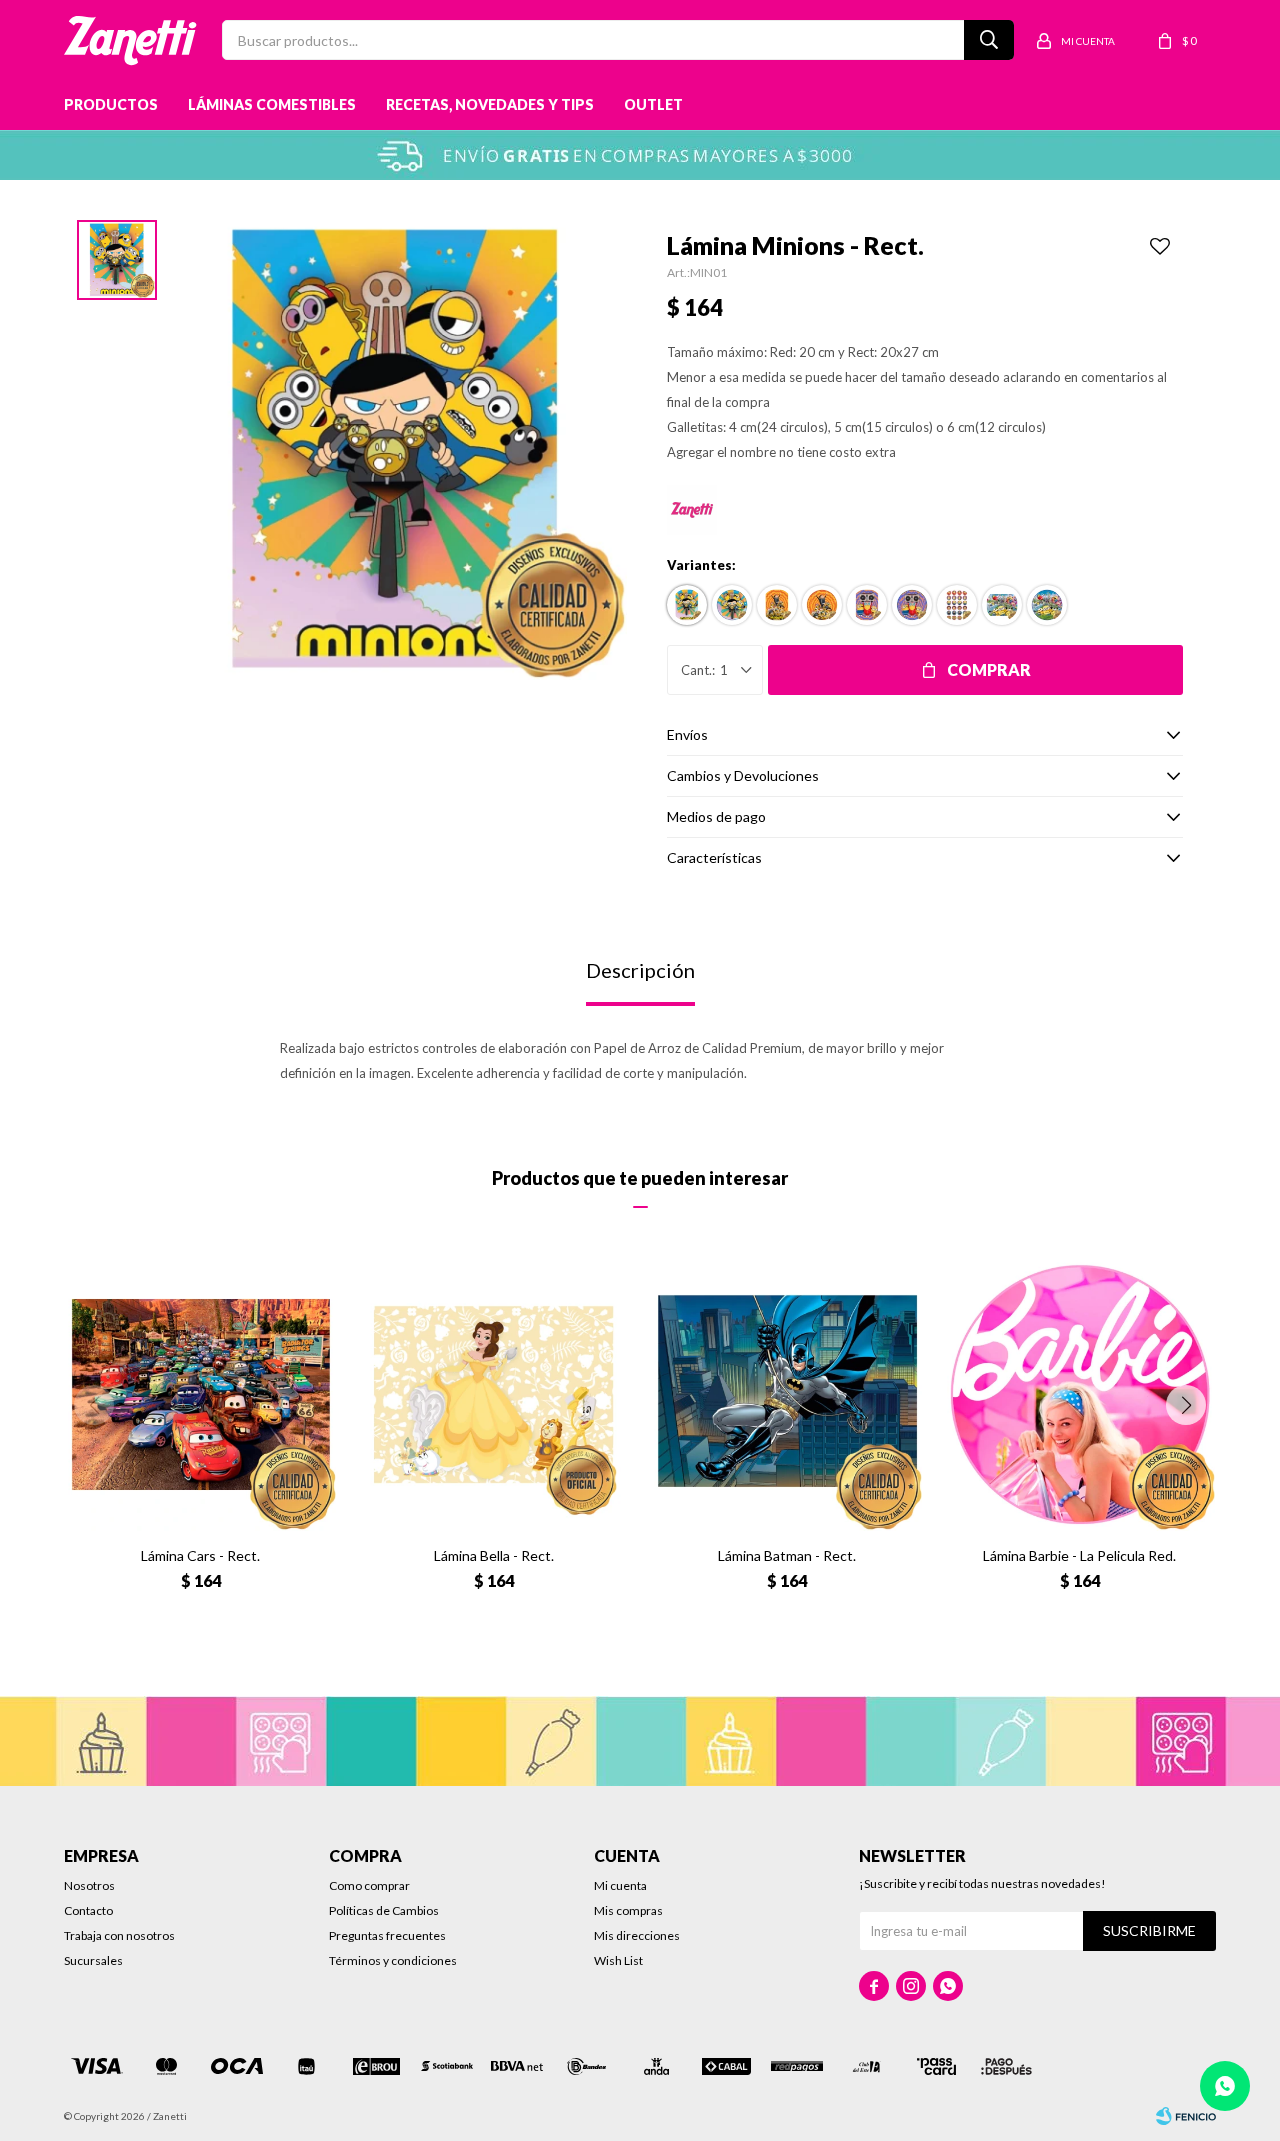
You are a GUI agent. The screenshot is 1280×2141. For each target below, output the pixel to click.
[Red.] (732, 605)
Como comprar (369, 1885)
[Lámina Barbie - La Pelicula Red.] (1079, 1394)
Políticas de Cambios (384, 1910)
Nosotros (89, 1885)
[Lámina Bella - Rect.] (493, 1394)
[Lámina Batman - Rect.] (786, 1394)
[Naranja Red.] (822, 605)
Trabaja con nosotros (119, 1935)
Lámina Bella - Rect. (494, 1555)
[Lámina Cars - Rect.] (200, 1394)
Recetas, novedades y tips (490, 104)
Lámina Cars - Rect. (200, 1555)
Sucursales (93, 1960)
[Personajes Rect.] (1002, 605)
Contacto (88, 1910)
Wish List (618, 1960)
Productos (111, 104)
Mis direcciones (637, 1935)
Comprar (989, 669)
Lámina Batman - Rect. (787, 1555)
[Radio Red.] (912, 605)
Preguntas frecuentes (387, 1935)
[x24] (957, 605)
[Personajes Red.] (1047, 605)
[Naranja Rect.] (777, 605)
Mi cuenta (620, 1885)
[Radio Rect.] (867, 605)
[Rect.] (687, 605)
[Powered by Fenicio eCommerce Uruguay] (1186, 2116)
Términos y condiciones (393, 1960)
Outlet (653, 104)
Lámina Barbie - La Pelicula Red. (1079, 1555)
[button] (1186, 1405)
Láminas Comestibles (272, 104)
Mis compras (628, 1910)
